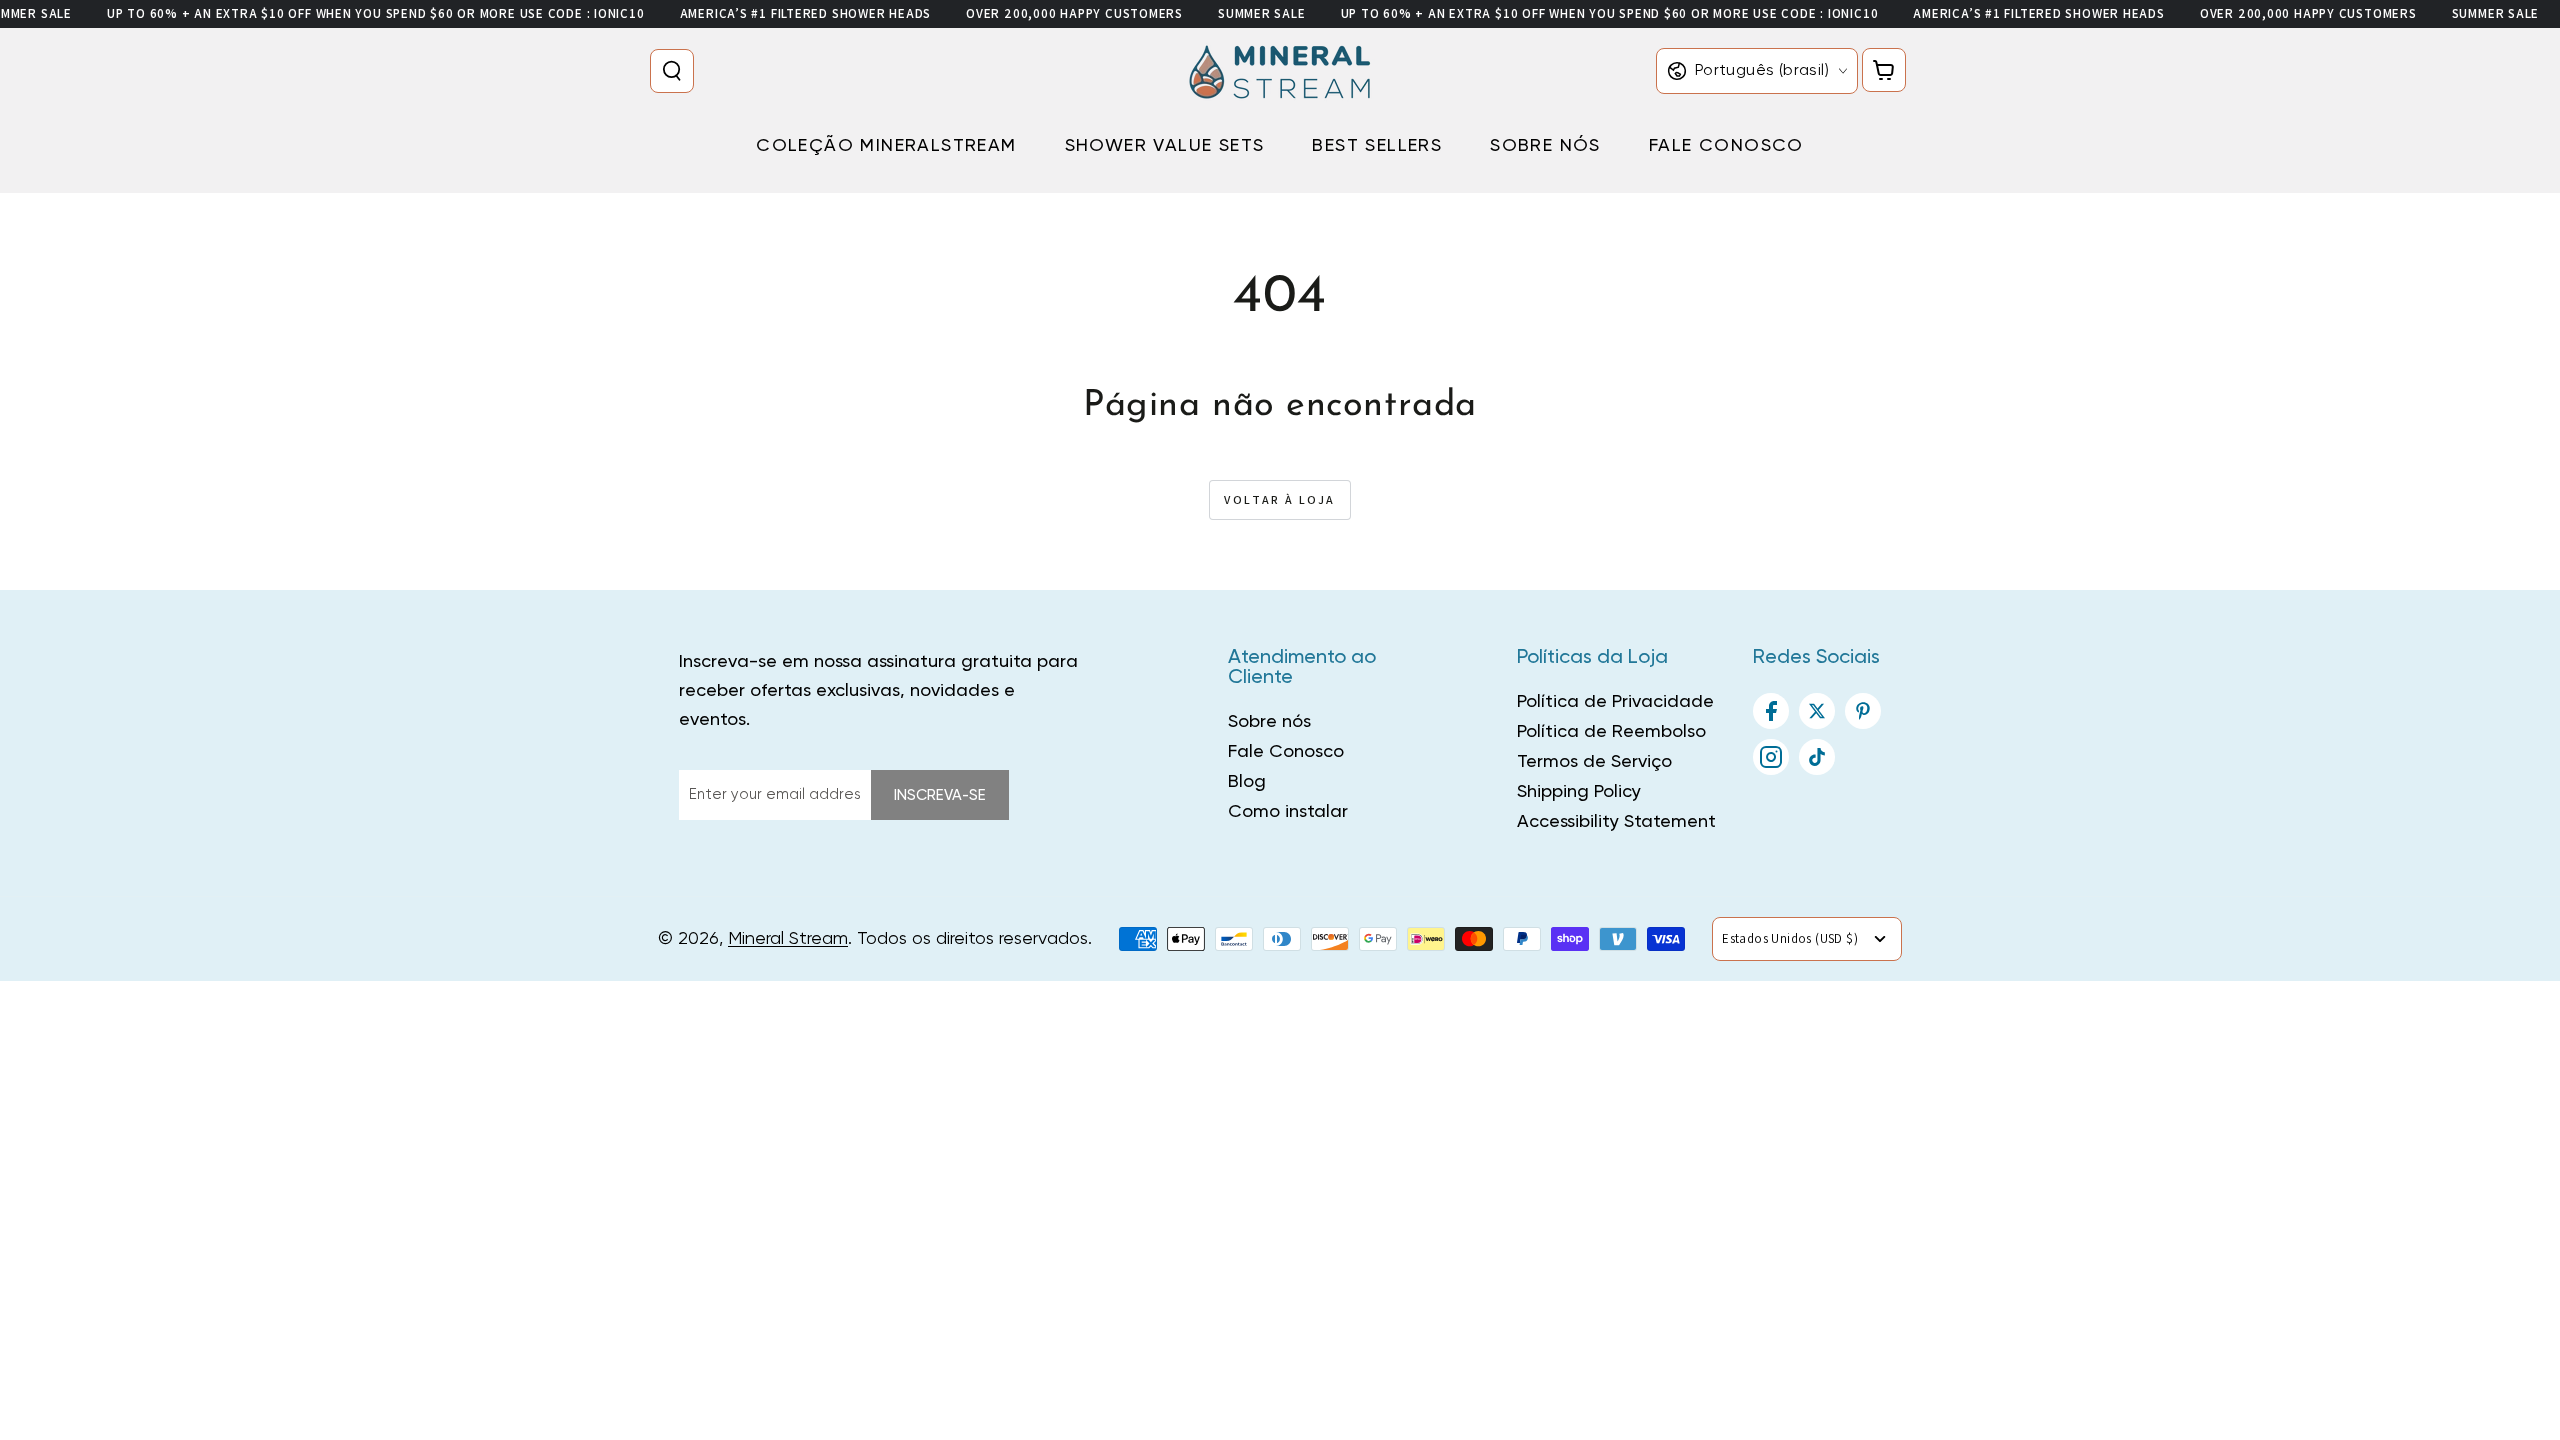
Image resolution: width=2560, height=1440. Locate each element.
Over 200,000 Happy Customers (1074, 13)
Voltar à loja (1279, 499)
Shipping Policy (1579, 792)
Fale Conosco (1286, 752)
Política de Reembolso (1611, 732)
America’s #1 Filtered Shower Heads (806, 13)
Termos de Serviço (1594, 762)
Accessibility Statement (1616, 822)
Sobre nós (1269, 722)
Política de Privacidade (1615, 702)
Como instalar (1288, 812)
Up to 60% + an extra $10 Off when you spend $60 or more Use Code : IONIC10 (376, 13)
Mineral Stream (788, 939)
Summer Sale (1262, 13)
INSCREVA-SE (940, 795)
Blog (1247, 782)
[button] (676, 71)
